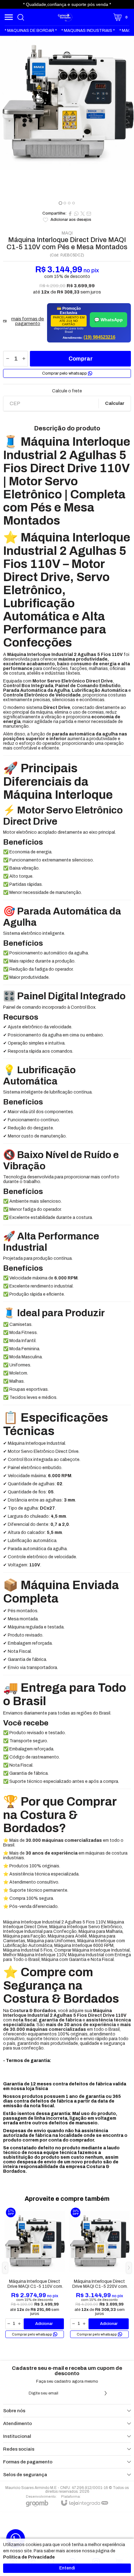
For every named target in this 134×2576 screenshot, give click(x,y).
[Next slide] (127, 122)
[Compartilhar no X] (83, 214)
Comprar (81, 359)
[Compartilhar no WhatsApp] (76, 214)
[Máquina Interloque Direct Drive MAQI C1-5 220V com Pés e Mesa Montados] (99, 2273)
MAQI (67, 233)
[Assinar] (106, 2393)
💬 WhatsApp (108, 320)
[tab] (60, 203)
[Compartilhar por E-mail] (89, 214)
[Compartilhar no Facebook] (70, 214)
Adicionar (44, 2324)
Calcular (115, 403)
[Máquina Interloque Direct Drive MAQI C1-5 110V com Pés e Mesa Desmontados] (35, 2273)
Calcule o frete (67, 391)
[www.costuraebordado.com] (65, 17)
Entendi (67, 2568)
